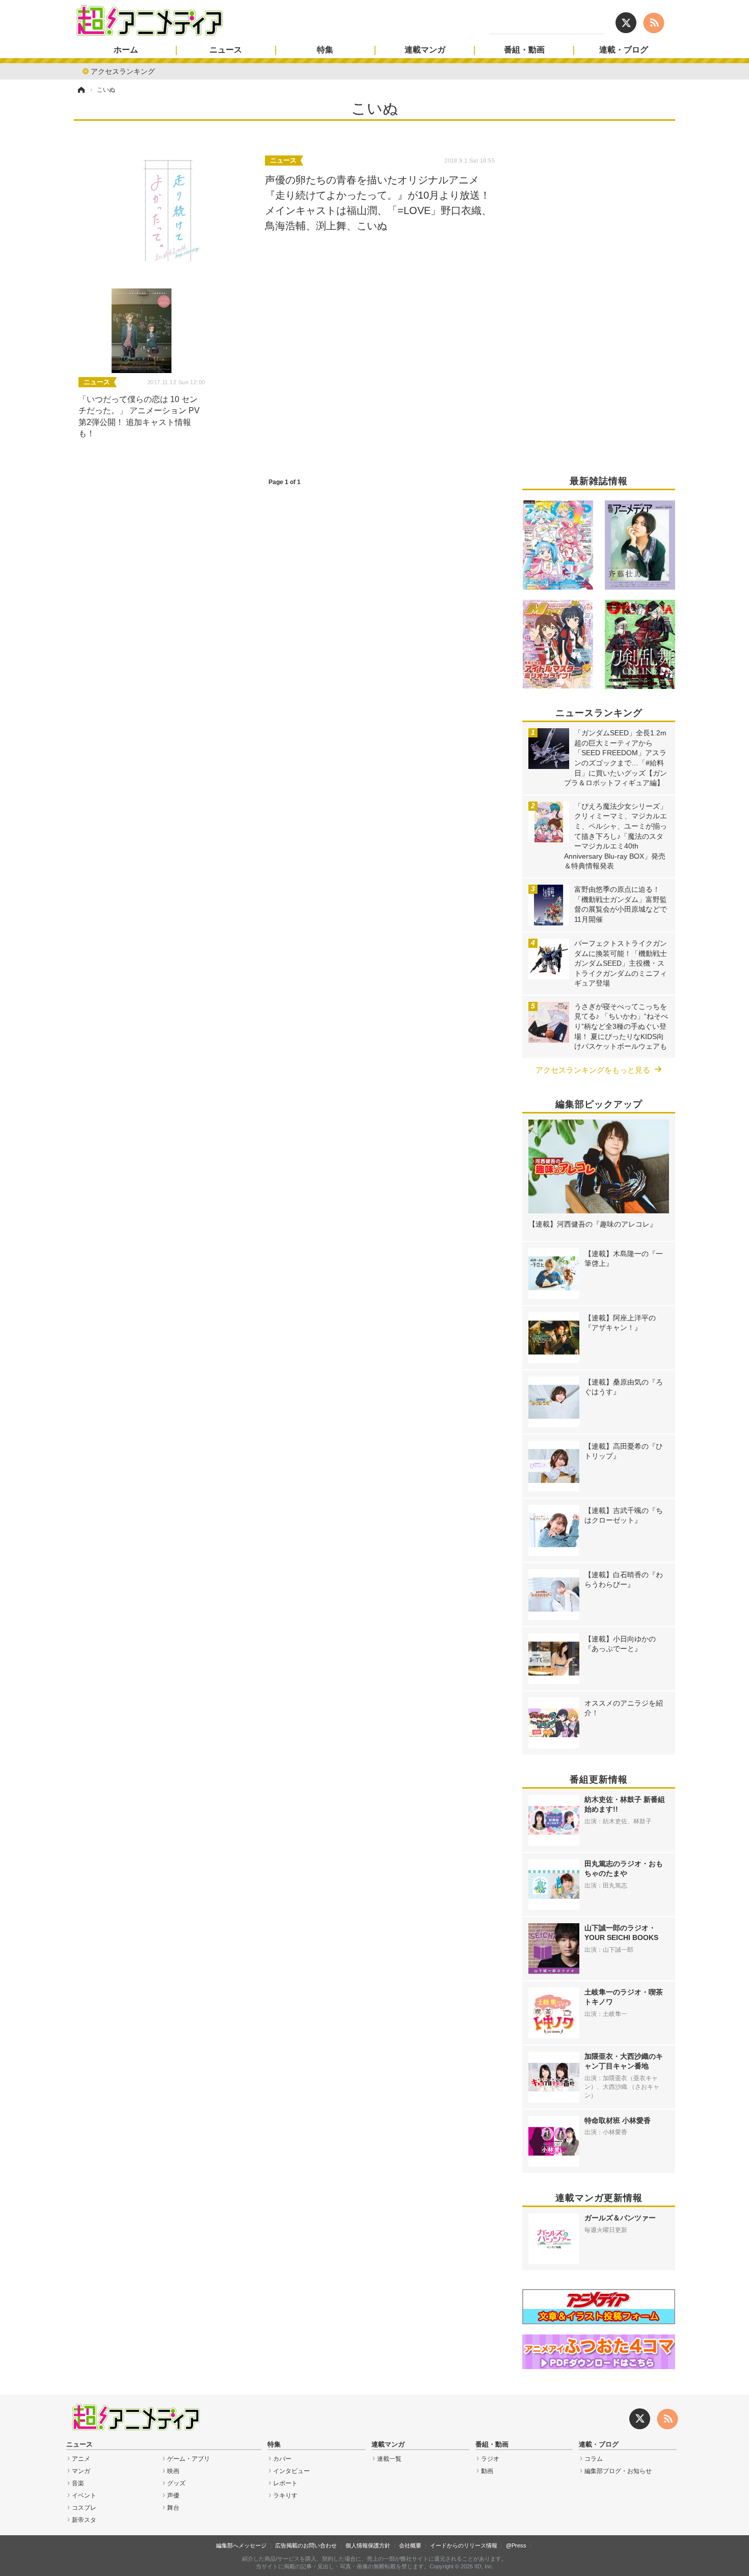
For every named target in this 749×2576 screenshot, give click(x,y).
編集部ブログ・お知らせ (618, 2471)
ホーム (126, 50)
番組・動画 (524, 50)
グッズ (176, 2483)
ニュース (226, 50)
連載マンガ (425, 50)
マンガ (81, 2471)
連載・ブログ (624, 50)
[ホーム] (81, 90)
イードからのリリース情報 (464, 2545)
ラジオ (490, 2459)
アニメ (81, 2459)
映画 (173, 2471)
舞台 (173, 2508)
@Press (516, 2545)
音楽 (78, 2483)
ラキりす (285, 2495)
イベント (84, 2495)
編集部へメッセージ (241, 2545)
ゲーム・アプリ (189, 2459)
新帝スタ (84, 2520)
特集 (325, 50)
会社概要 (410, 2545)
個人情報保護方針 (368, 2545)
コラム (594, 2459)
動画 (487, 2471)
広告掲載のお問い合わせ (306, 2545)
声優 (173, 2495)
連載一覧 (389, 2459)
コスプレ (84, 2508)
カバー (282, 2459)
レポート (285, 2483)
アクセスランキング (123, 71)
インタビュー (291, 2471)
